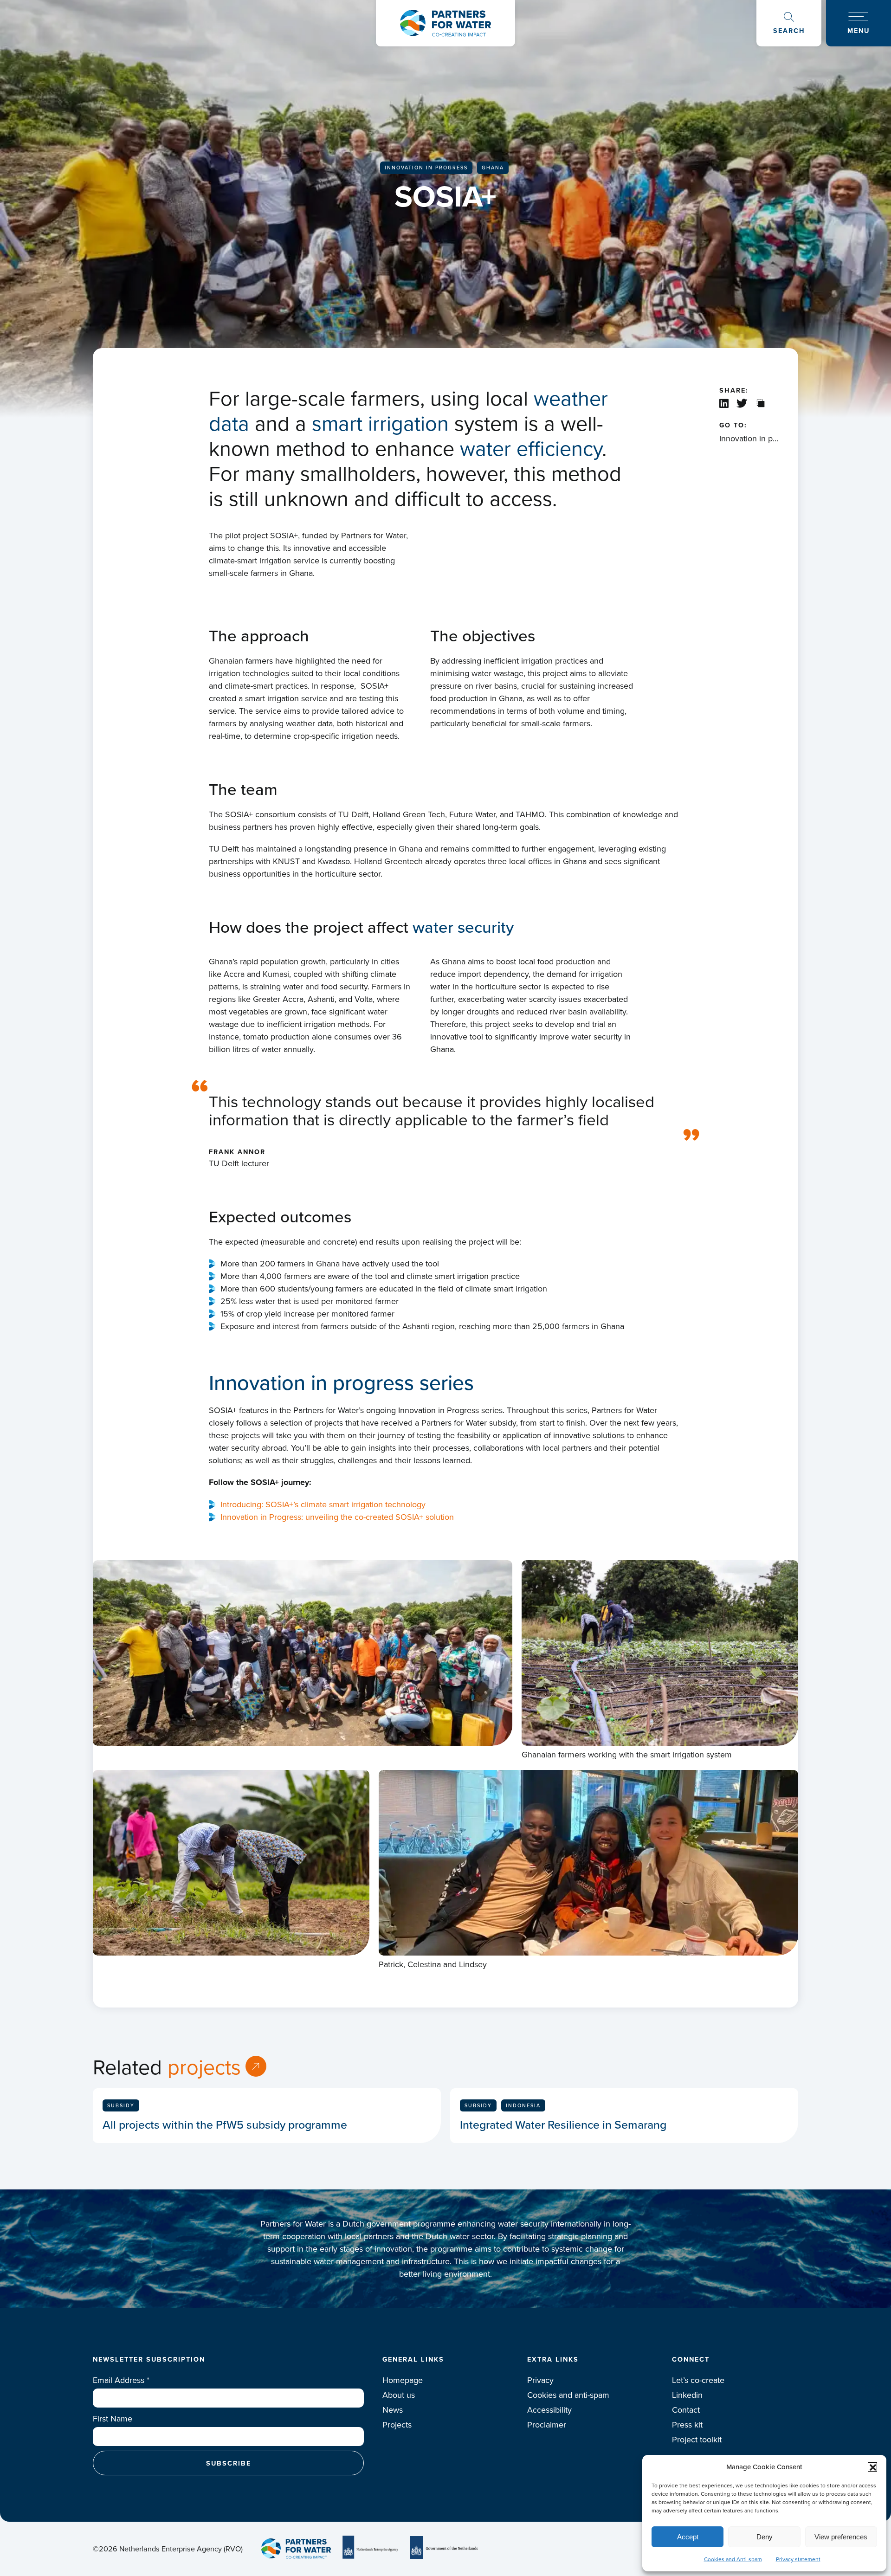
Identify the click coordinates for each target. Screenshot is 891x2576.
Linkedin (687, 2395)
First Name (113, 2418)
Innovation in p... (749, 438)
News (393, 2410)
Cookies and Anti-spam (733, 2559)
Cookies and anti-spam (568, 2395)
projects (204, 2066)
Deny (765, 2537)
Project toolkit (697, 2439)
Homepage (403, 2380)
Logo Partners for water (445, 23)
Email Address (121, 2380)
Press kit (687, 2424)
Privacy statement (798, 2559)
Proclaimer (547, 2424)
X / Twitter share (743, 403)
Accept (688, 2537)
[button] (872, 2467)
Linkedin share (724, 403)
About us (399, 2395)
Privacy (540, 2380)
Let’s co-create (698, 2380)
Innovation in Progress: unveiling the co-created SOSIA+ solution (337, 1517)
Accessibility (549, 2410)
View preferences (841, 2537)
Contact (686, 2410)
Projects (397, 2424)
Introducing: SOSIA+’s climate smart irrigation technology (323, 1504)
